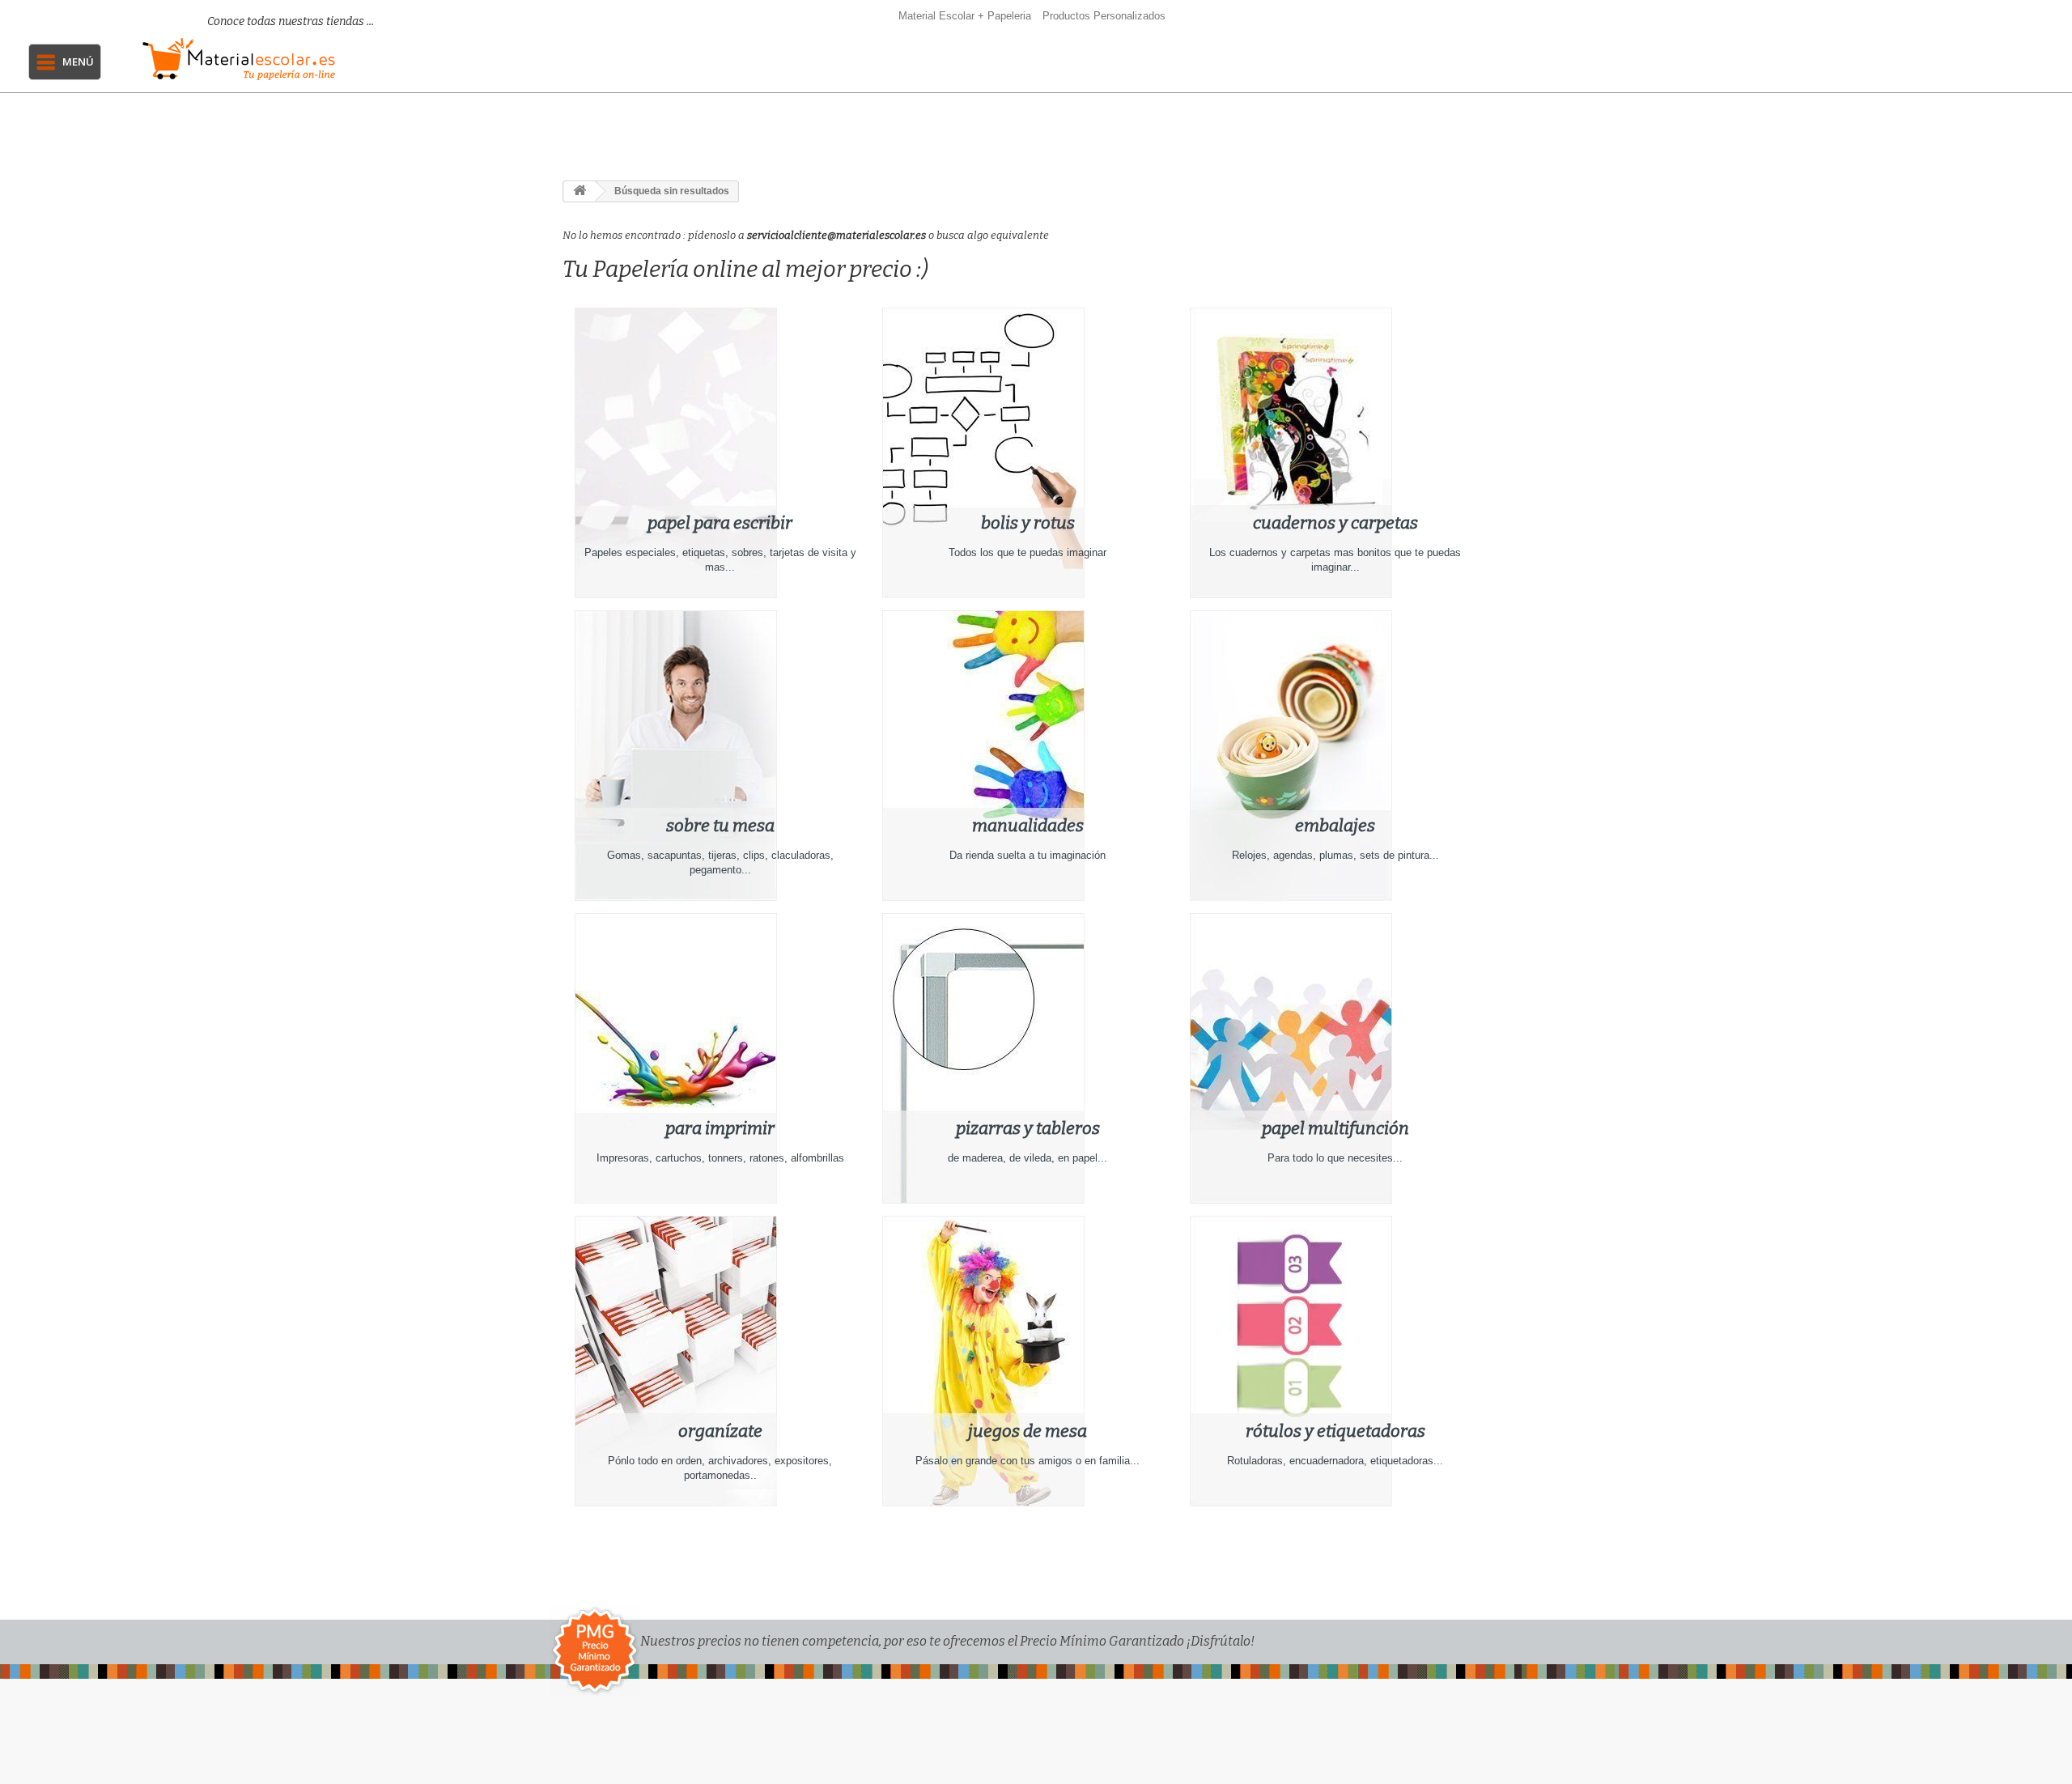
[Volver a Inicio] (580, 191)
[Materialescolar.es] (273, 59)
